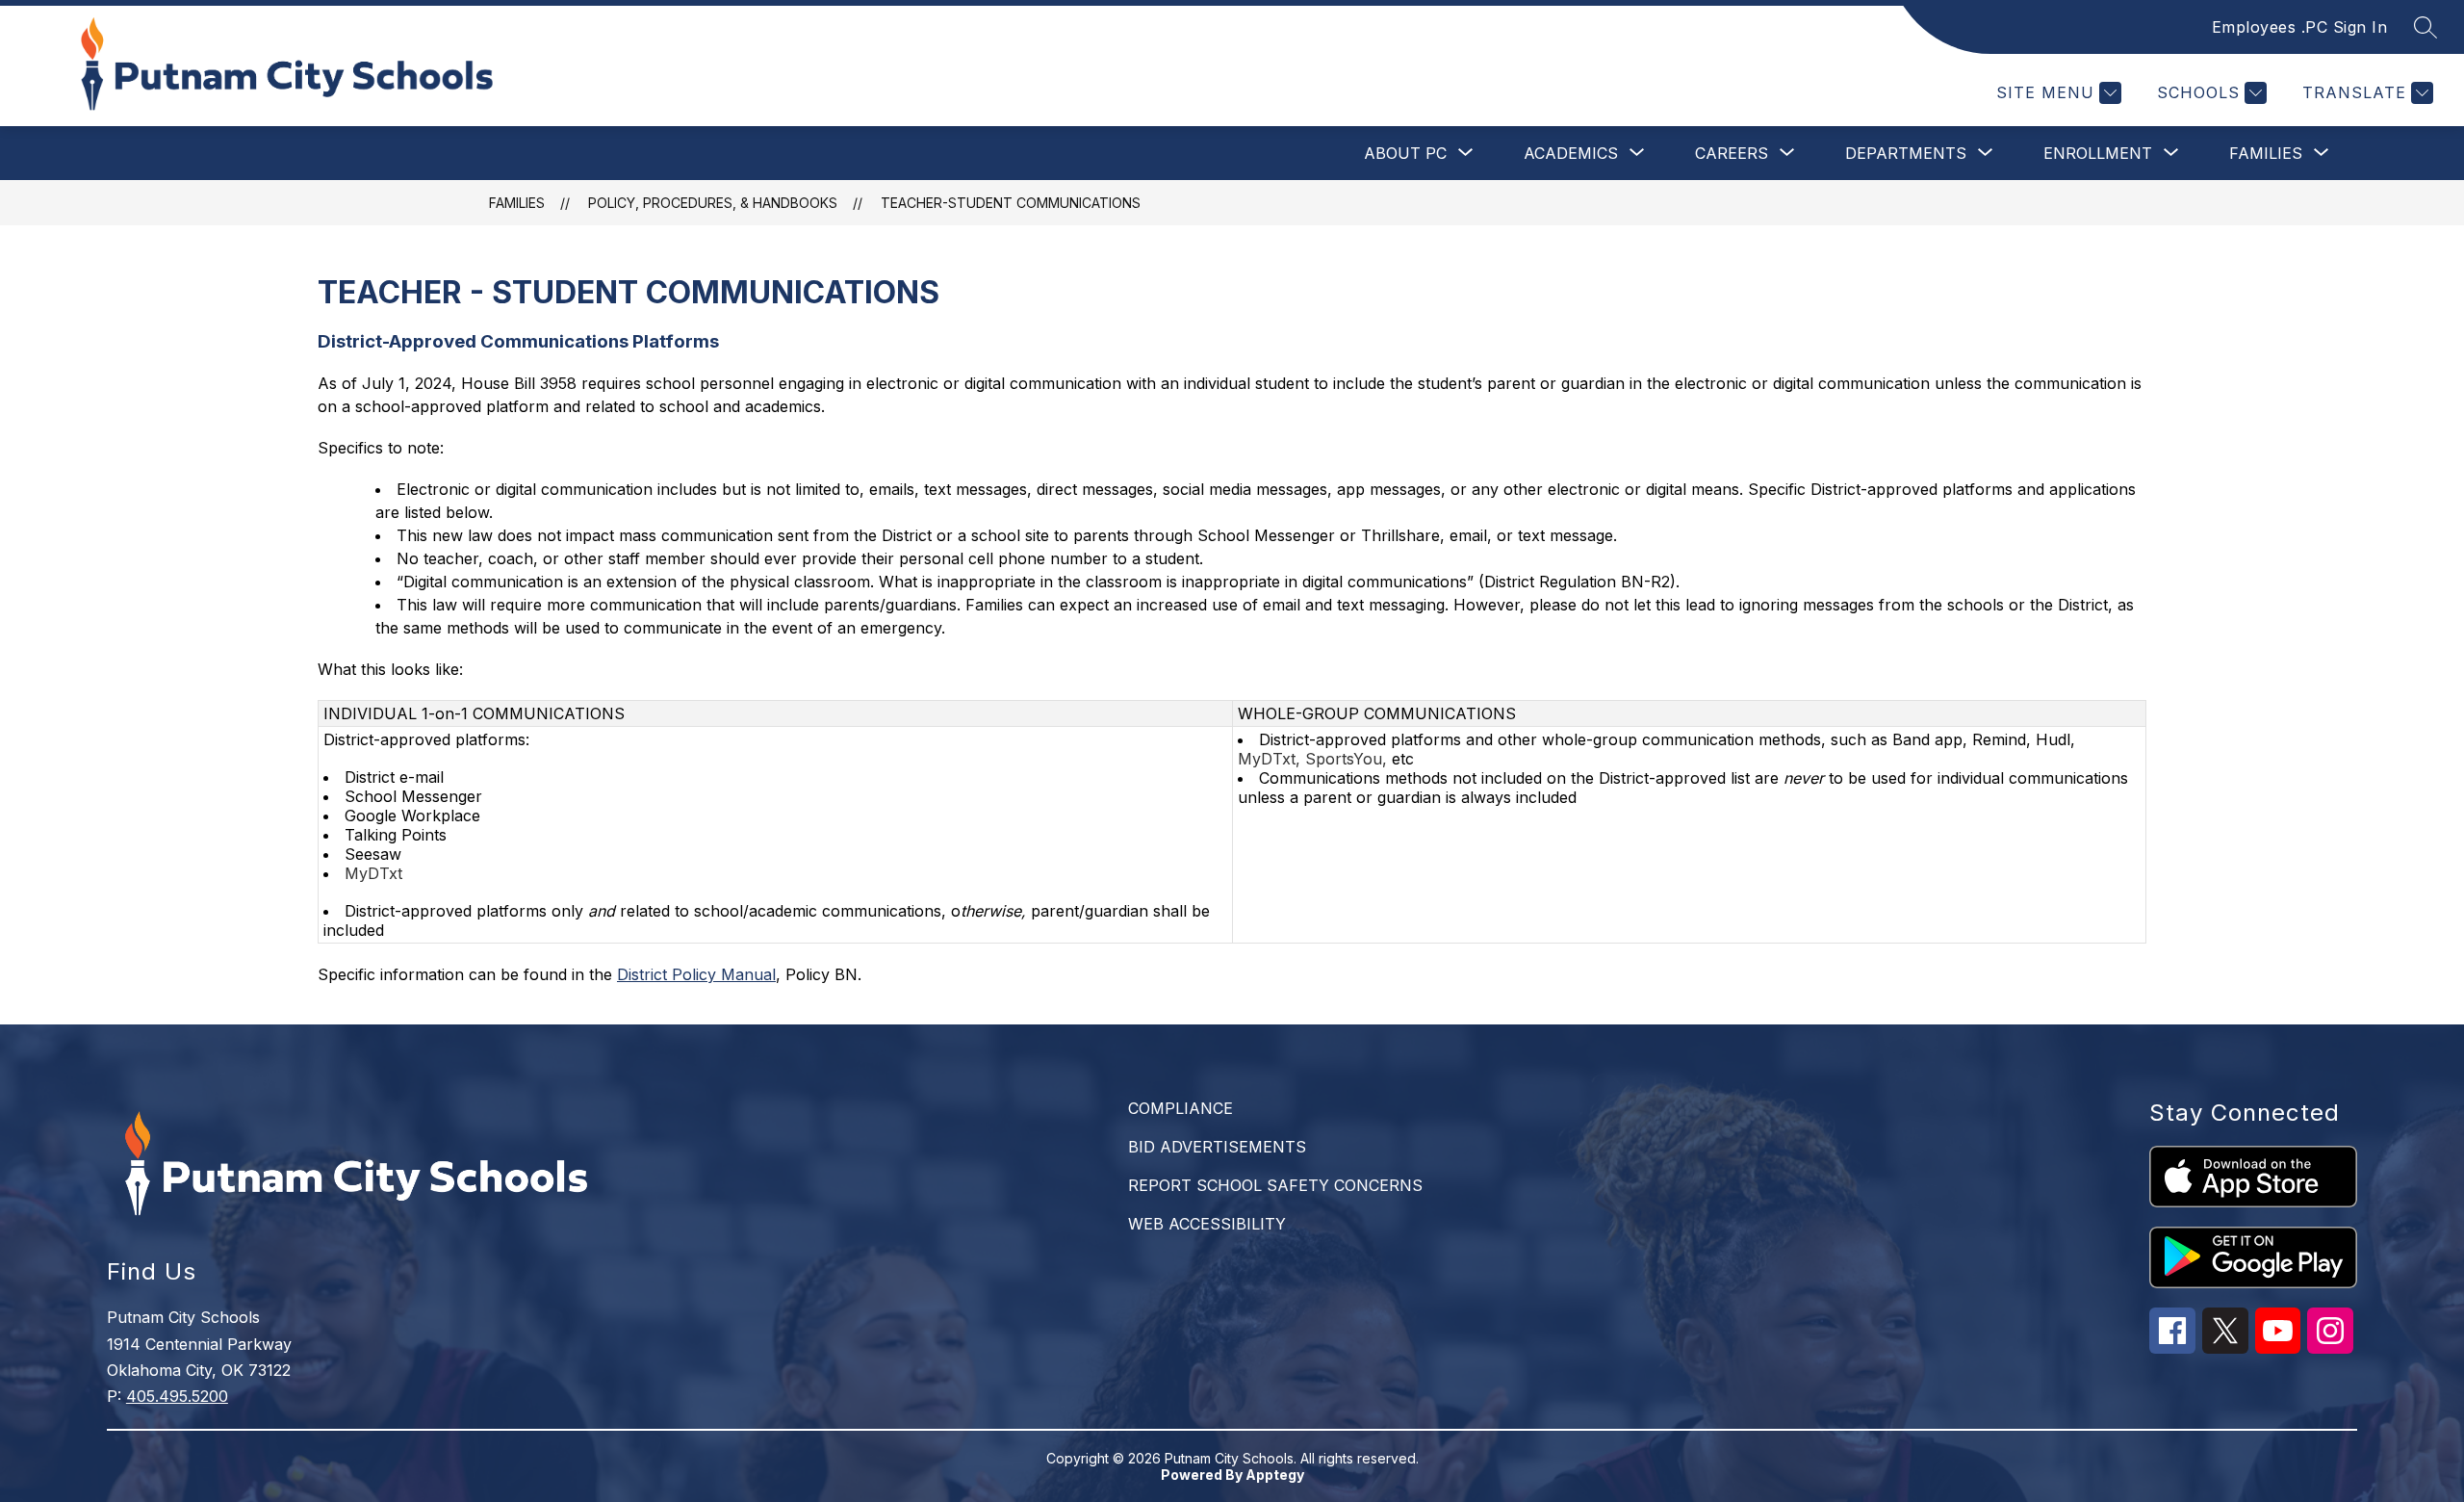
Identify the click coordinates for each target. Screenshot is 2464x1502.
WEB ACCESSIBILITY (1207, 1224)
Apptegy (1275, 1475)
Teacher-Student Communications (1011, 203)
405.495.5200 (177, 1396)
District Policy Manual (696, 974)
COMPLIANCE (1181, 1108)
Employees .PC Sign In (2300, 27)
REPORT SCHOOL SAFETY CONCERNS (1275, 1185)
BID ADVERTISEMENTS (1217, 1147)
